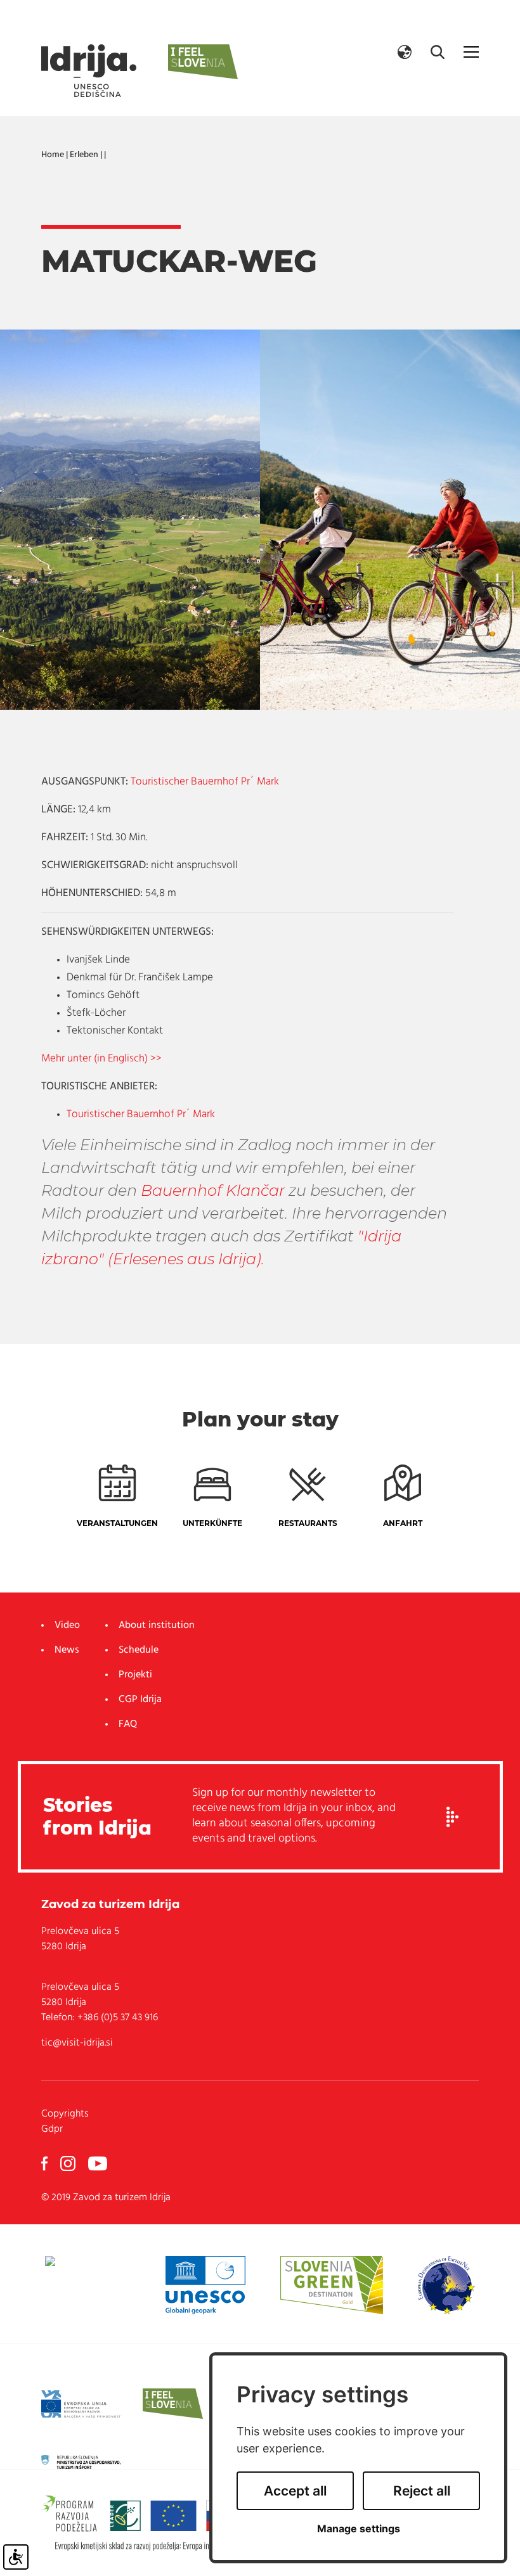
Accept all (295, 2491)
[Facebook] (44, 2163)
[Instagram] (68, 2163)
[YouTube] (98, 2163)
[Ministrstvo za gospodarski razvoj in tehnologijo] (81, 2462)
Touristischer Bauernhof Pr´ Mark (205, 782)
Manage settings (359, 2529)
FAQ (128, 1724)
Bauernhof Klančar (213, 1190)
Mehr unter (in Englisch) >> (101, 1059)
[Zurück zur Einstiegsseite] (89, 71)
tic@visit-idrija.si (77, 2043)
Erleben (84, 155)
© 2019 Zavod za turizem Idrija (106, 2198)
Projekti (135, 1675)
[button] (405, 52)
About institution (157, 1625)
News (67, 1650)
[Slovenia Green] (331, 2285)
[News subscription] (452, 1817)
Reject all (422, 2491)
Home (53, 155)
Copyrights (65, 2114)
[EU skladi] (81, 2404)
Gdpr (52, 2129)
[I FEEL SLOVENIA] (173, 2404)
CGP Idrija (140, 1700)
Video (67, 1625)
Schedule (139, 1650)
